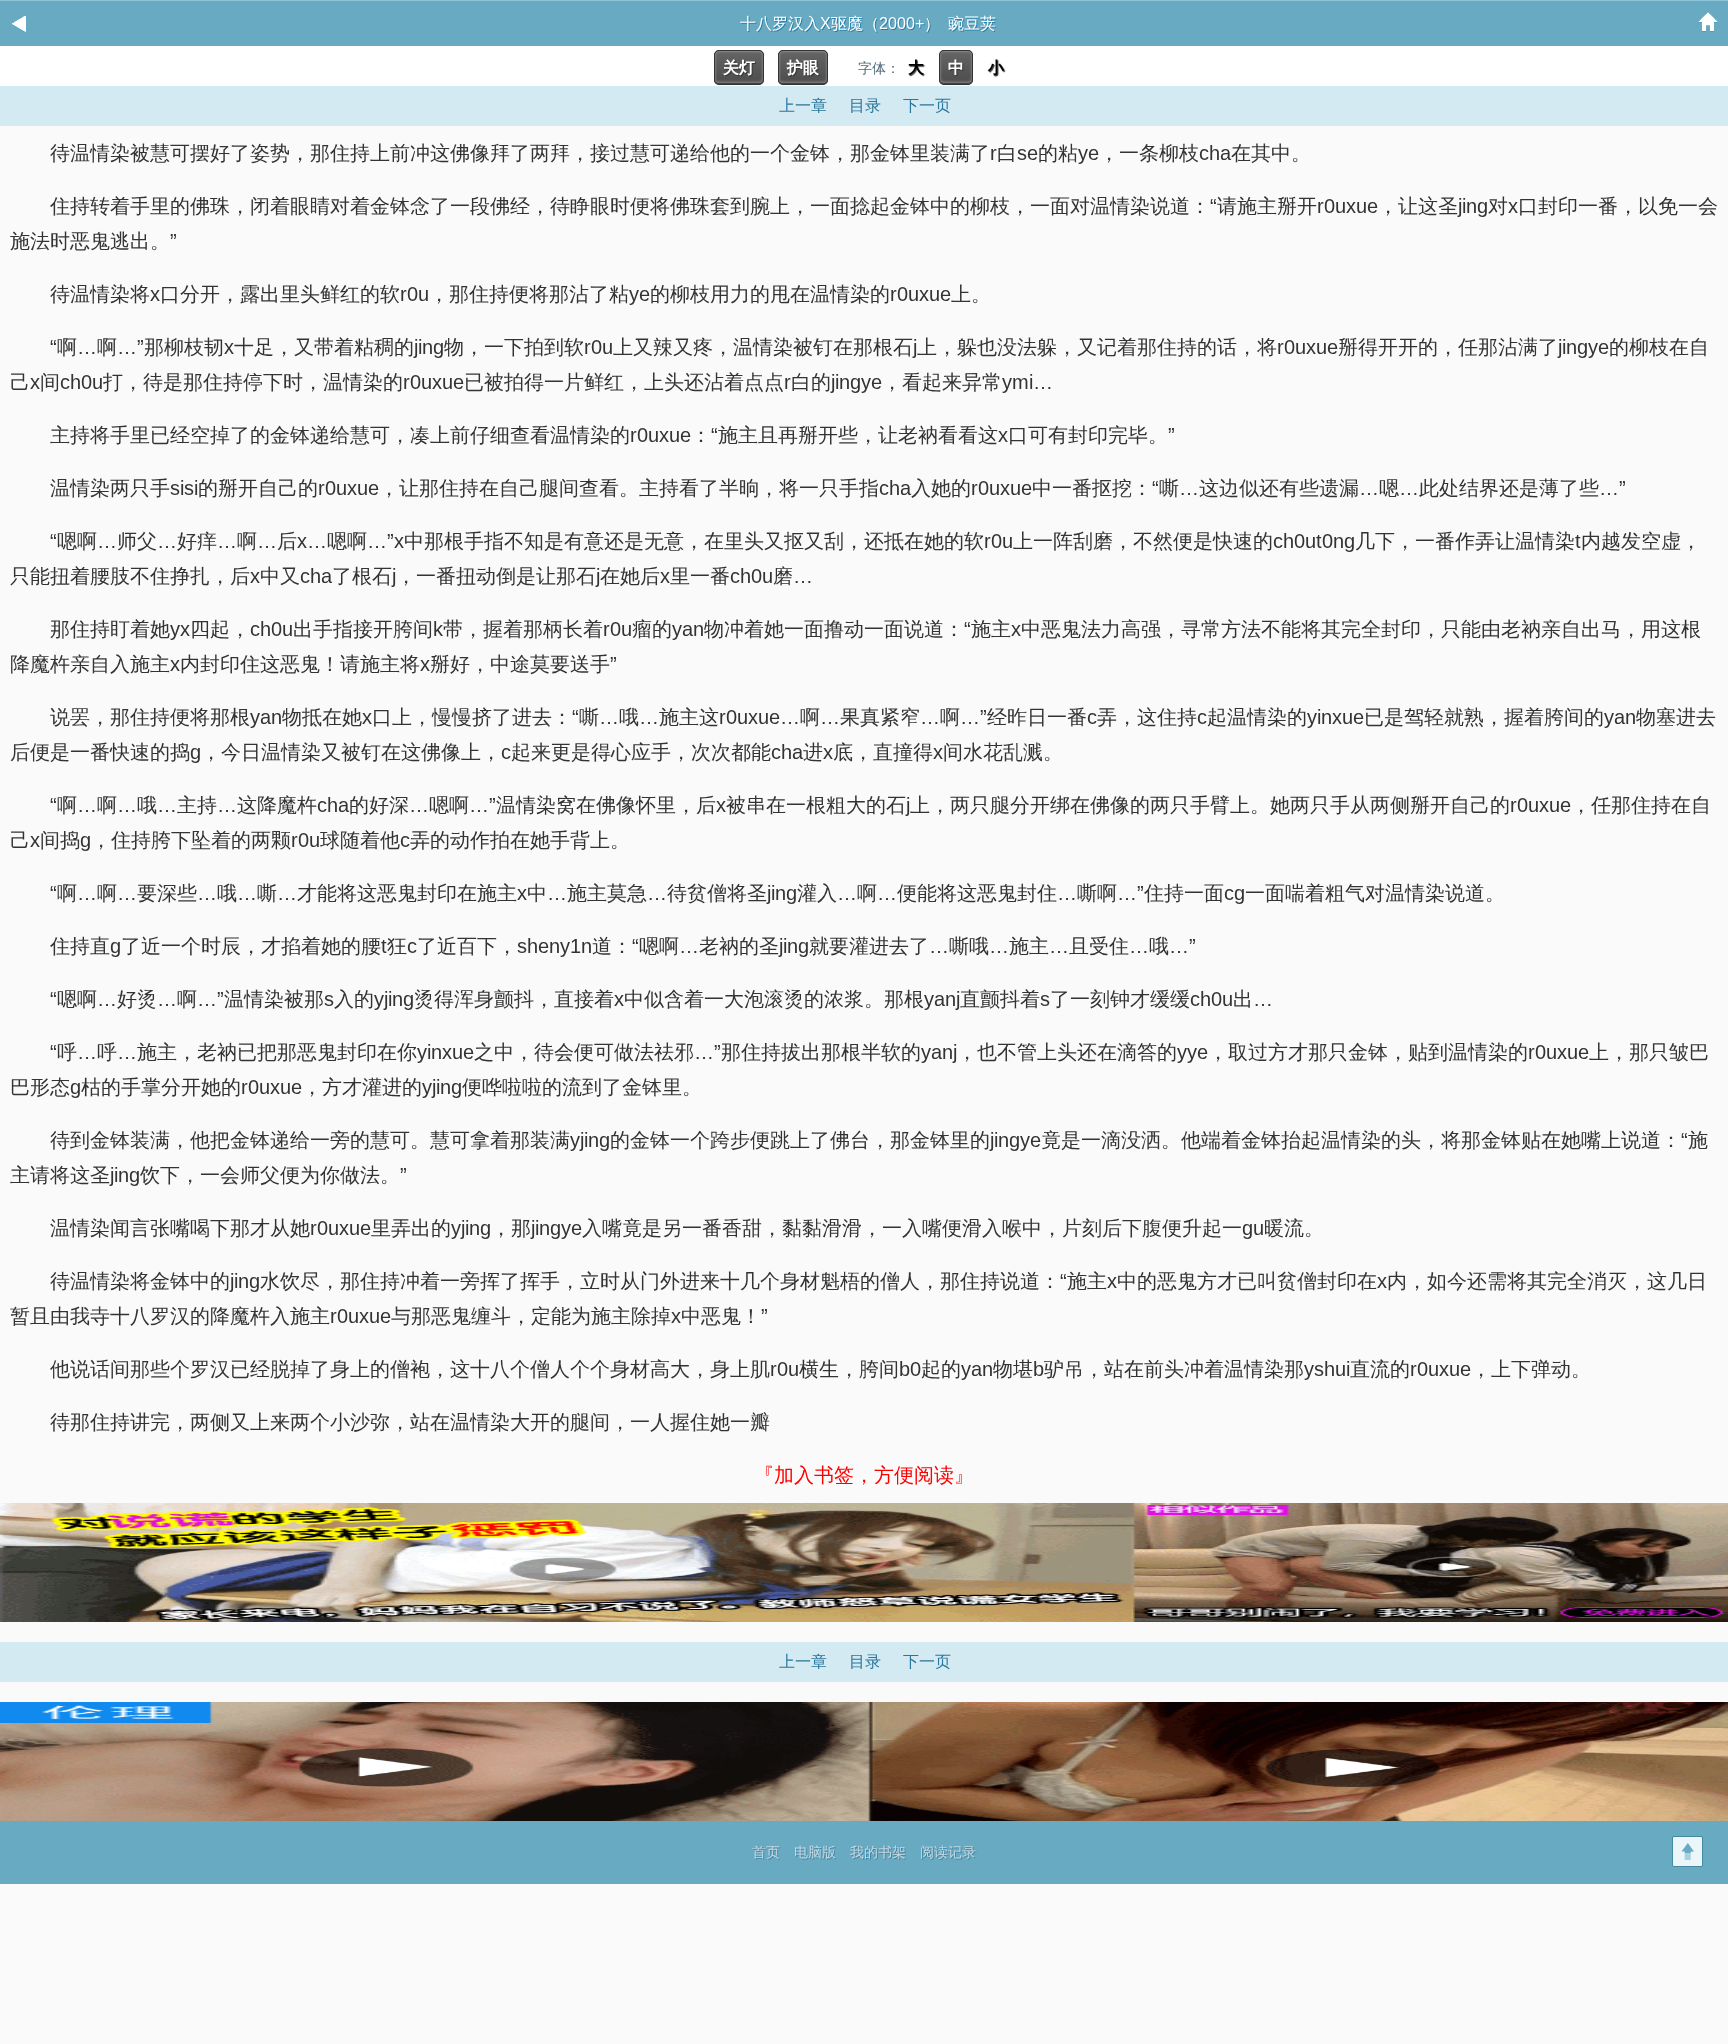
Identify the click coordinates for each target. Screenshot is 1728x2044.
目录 (865, 105)
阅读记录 (948, 1852)
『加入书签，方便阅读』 (864, 1475)
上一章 (803, 105)
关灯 (739, 67)
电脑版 (815, 1852)
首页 (766, 1852)
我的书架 (878, 1852)
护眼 (803, 67)
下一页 (927, 105)
